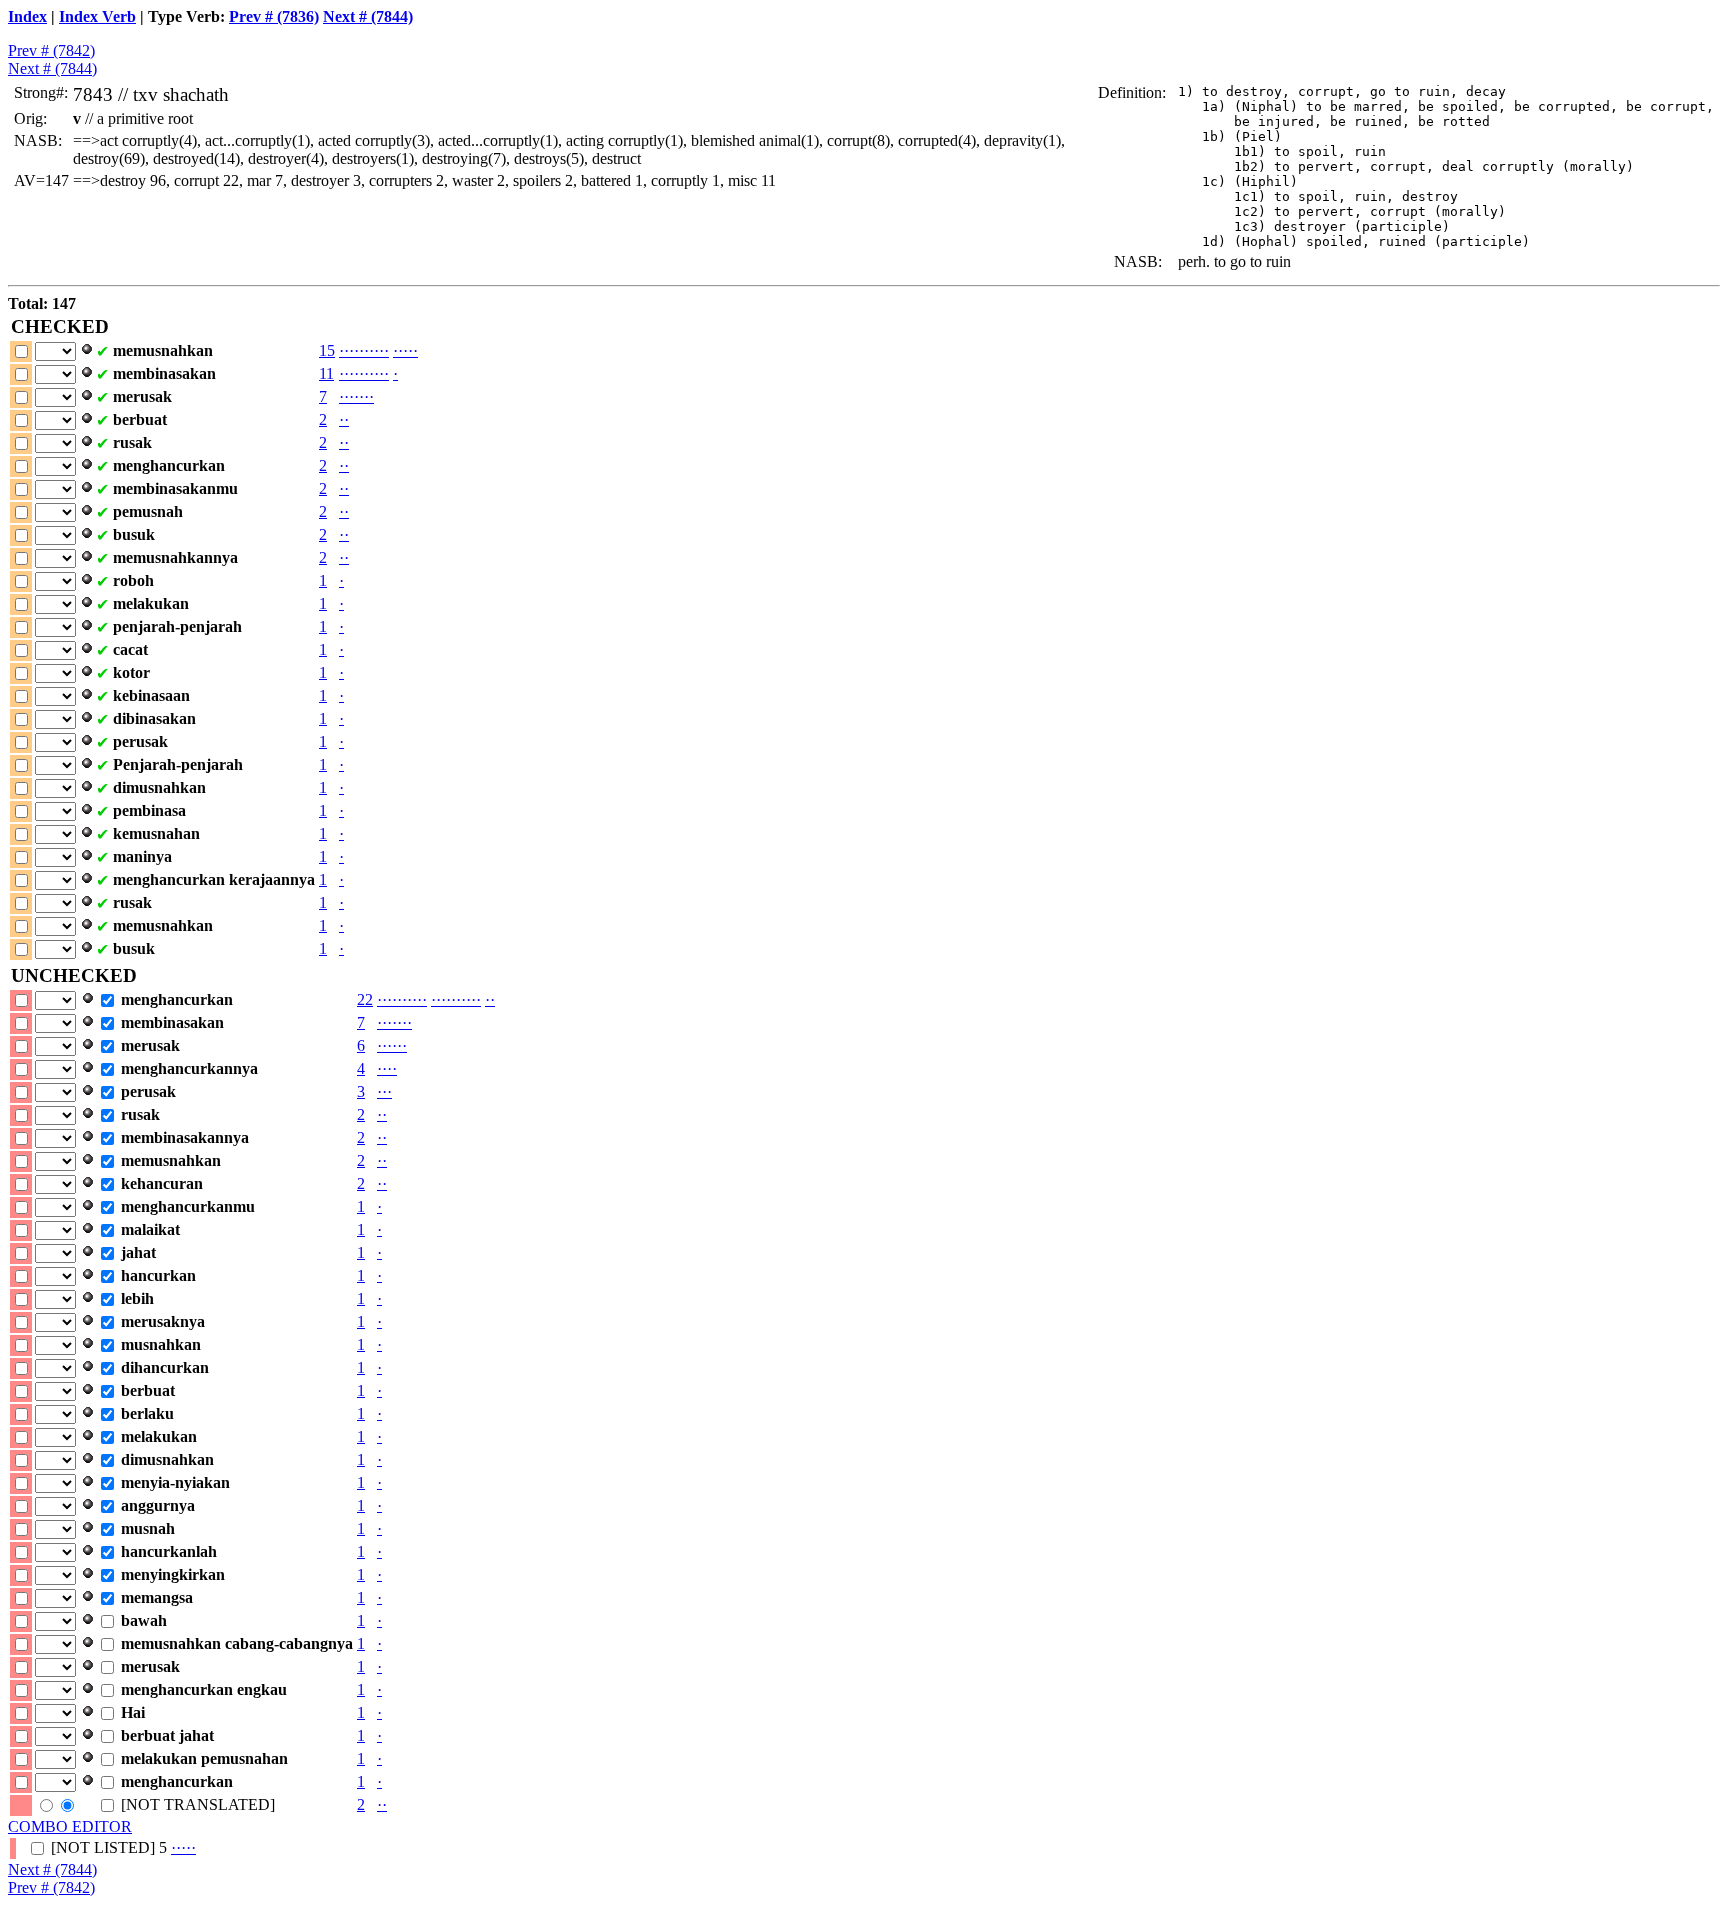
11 (326, 373)
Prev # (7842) (51, 50)
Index (27, 16)
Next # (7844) (368, 16)
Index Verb (97, 16)
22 (365, 999)
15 (327, 350)
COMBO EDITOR (70, 1826)
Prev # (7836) (274, 16)
